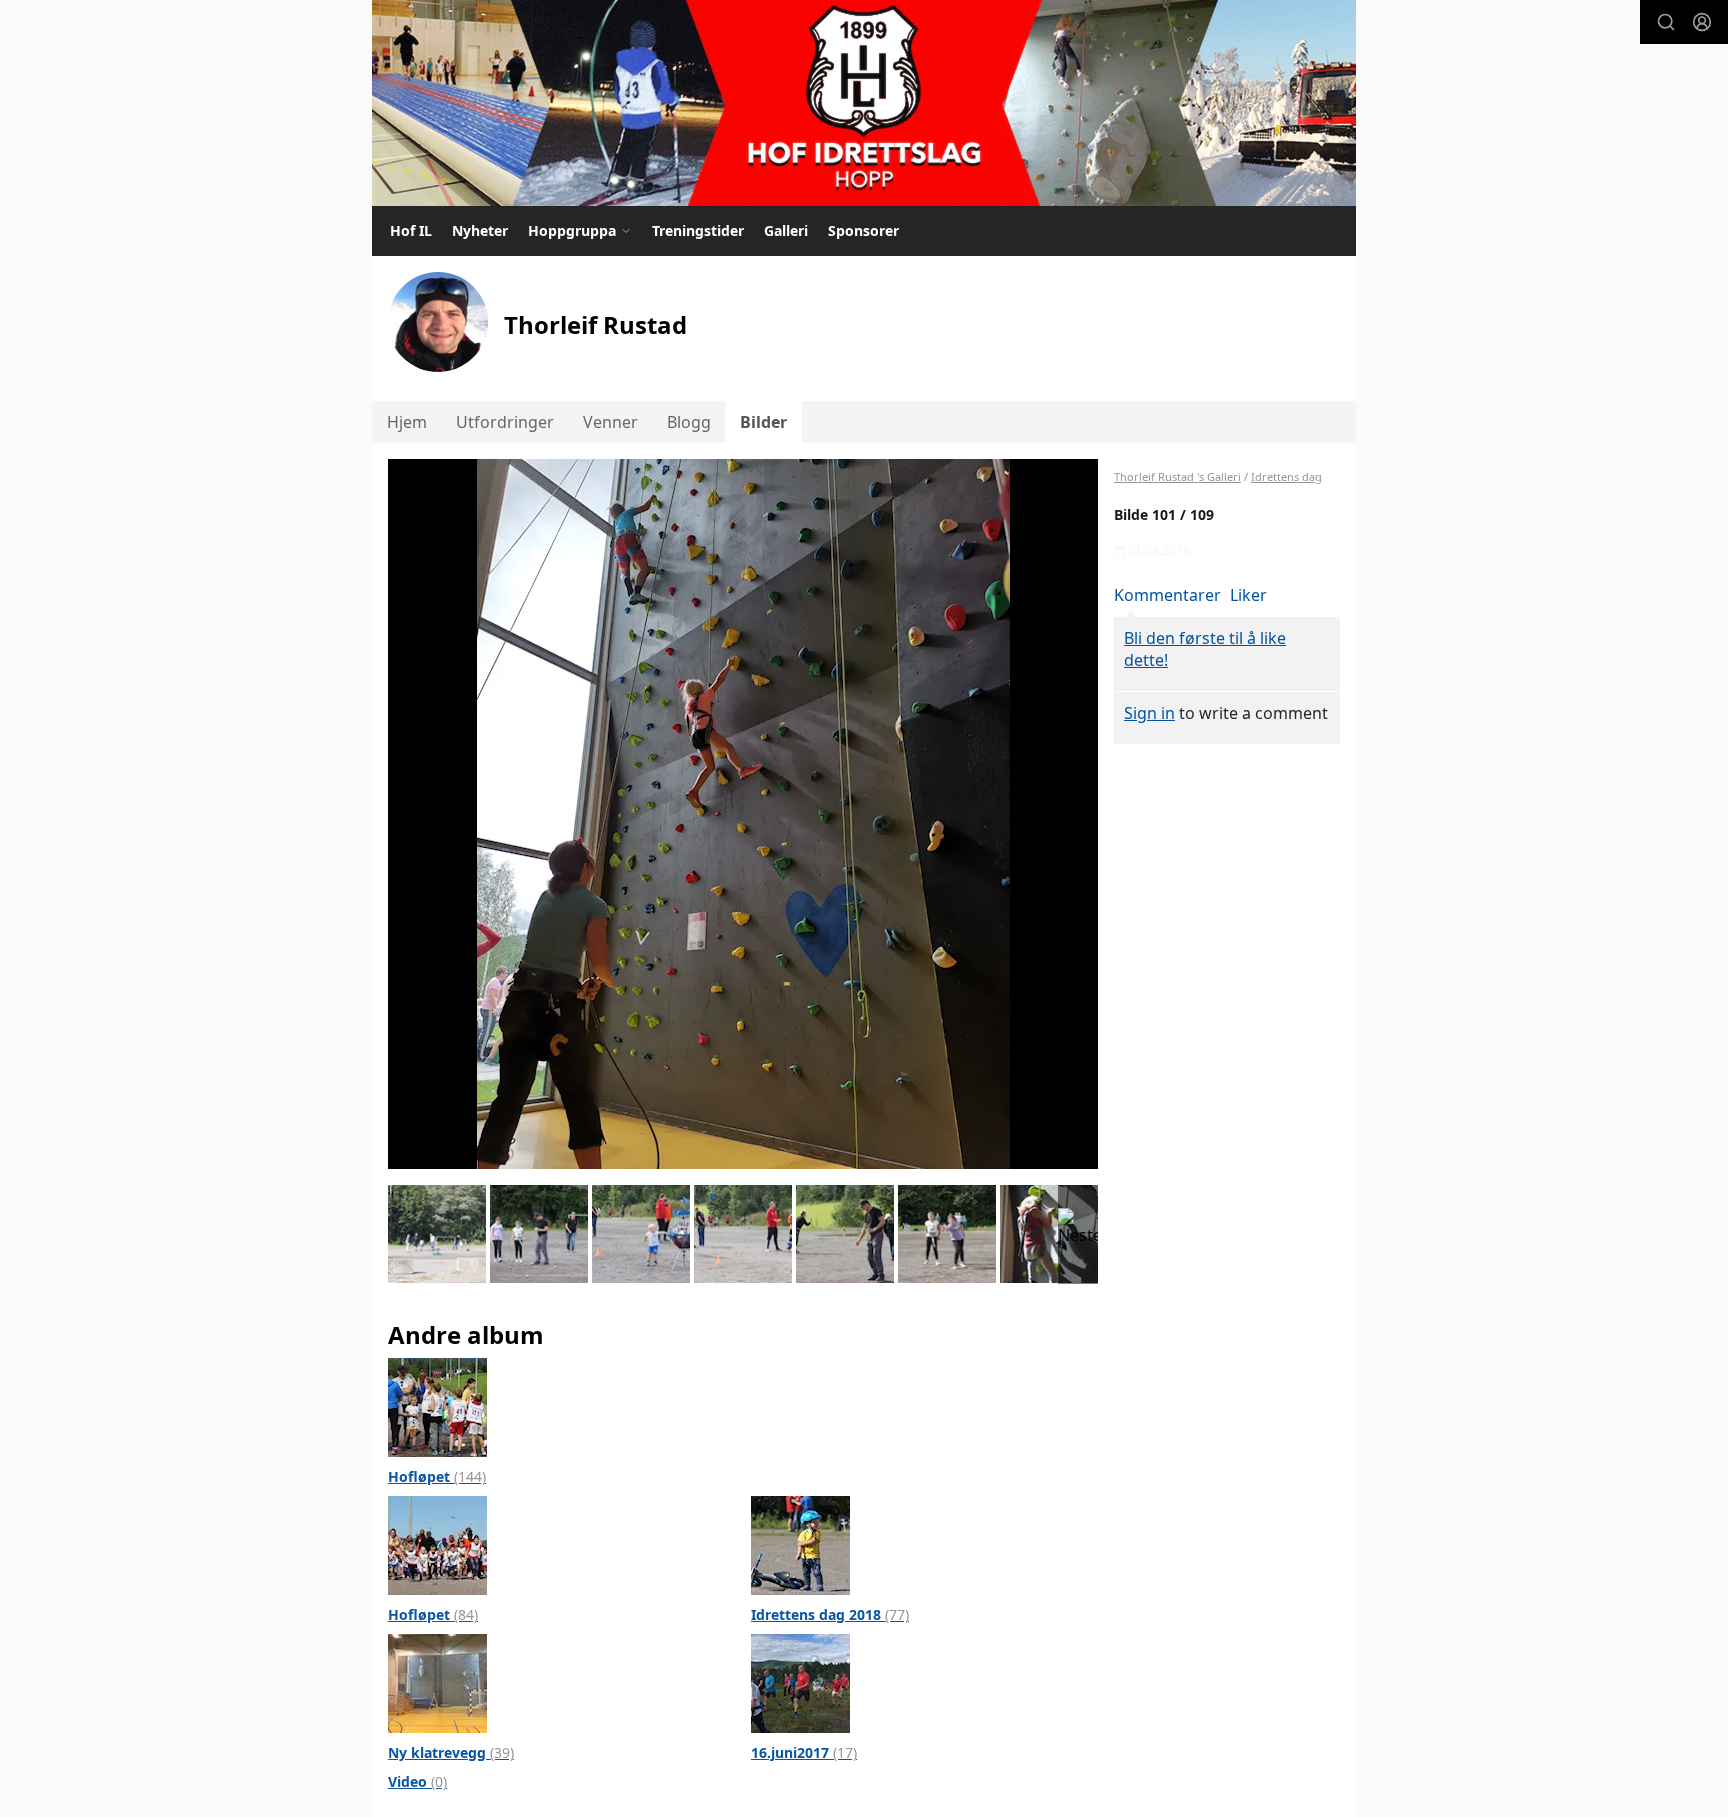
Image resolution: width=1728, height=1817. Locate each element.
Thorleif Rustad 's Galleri (1177, 476)
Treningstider (698, 230)
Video (417, 1781)
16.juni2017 (804, 1752)
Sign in (1149, 713)
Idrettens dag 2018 (830, 1614)
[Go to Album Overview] (437, 1406)
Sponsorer (863, 230)
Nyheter (480, 230)
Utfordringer (505, 422)
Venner (610, 422)
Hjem (407, 422)
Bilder (763, 422)
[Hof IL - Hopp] (864, 103)
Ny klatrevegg (451, 1752)
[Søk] (1666, 22)
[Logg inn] (1702, 22)
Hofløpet (437, 1476)
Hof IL (411, 230)
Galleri (786, 230)
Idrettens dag (1286, 476)
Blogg (689, 422)
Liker (1248, 595)
